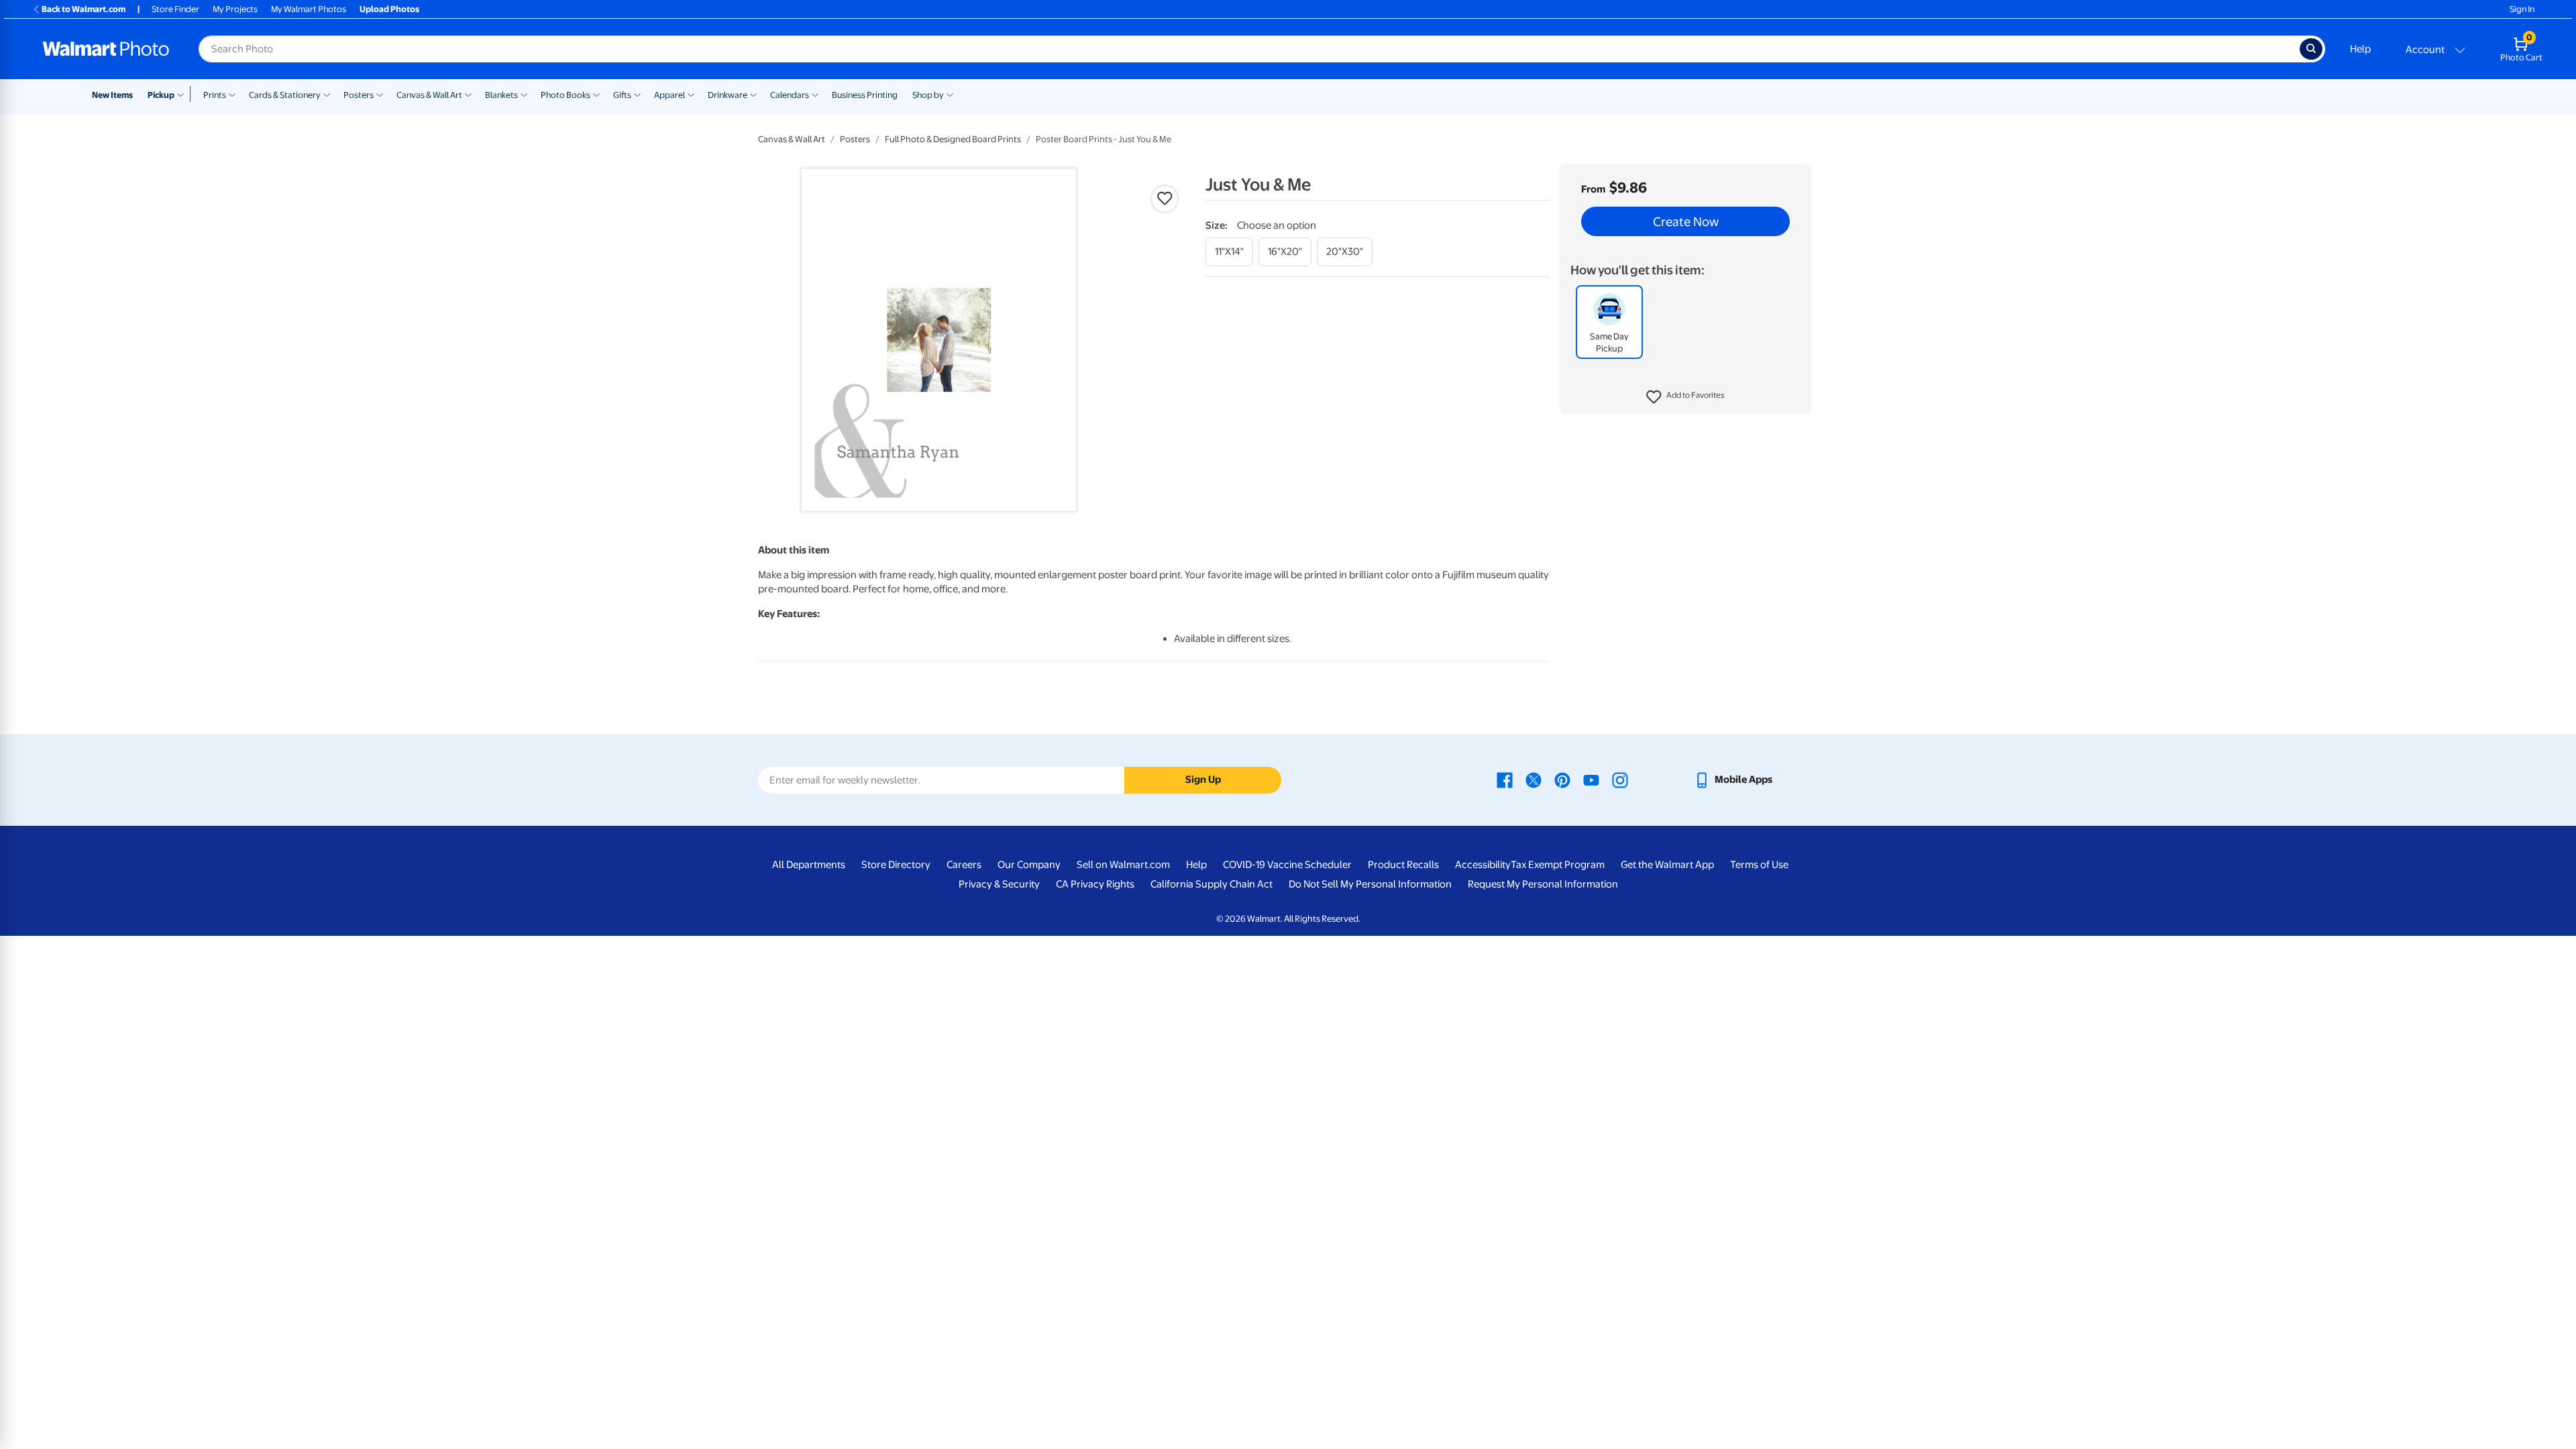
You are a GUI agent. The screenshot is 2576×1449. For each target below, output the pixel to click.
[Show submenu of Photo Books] (596, 94)
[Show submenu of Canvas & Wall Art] (468, 94)
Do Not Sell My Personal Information (1370, 884)
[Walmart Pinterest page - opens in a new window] (1562, 780)
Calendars (790, 95)
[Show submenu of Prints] (232, 94)
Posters (359, 95)
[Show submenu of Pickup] (183, 94)
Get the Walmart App (1667, 865)
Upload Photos (389, 9)
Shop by (928, 95)
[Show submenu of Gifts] (637, 94)
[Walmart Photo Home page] (106, 49)
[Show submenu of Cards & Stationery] (327, 94)
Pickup (161, 95)
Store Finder (175, 9)
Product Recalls (1403, 865)
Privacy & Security (999, 884)
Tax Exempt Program (1558, 865)
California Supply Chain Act (1212, 884)
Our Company (1029, 865)
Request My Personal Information (1543, 884)
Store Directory (896, 865)
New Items (112, 95)
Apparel (669, 95)
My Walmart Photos (309, 9)
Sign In (2522, 9)
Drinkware (728, 95)
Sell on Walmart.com (1123, 865)
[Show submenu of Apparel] (691, 94)
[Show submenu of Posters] (380, 94)
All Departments (809, 865)
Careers (964, 865)
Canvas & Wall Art (429, 95)
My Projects (235, 9)
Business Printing (865, 95)
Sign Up (1203, 780)
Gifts (622, 95)
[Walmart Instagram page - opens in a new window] (1620, 780)
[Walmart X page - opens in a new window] (1534, 780)
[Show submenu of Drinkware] (753, 94)
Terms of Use (1759, 865)
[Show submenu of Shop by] (950, 94)
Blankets (501, 95)
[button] (1685, 397)
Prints (215, 95)
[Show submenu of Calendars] (815, 94)
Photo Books (566, 95)
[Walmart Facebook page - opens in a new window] (1505, 780)
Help (2360, 49)
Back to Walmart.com (84, 9)
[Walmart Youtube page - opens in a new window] (1591, 780)
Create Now (1686, 221)
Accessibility (1483, 865)
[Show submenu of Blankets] (524, 94)
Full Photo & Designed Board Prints (953, 139)
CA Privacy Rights (1095, 884)
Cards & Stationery (285, 95)
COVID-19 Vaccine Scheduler (1287, 865)
